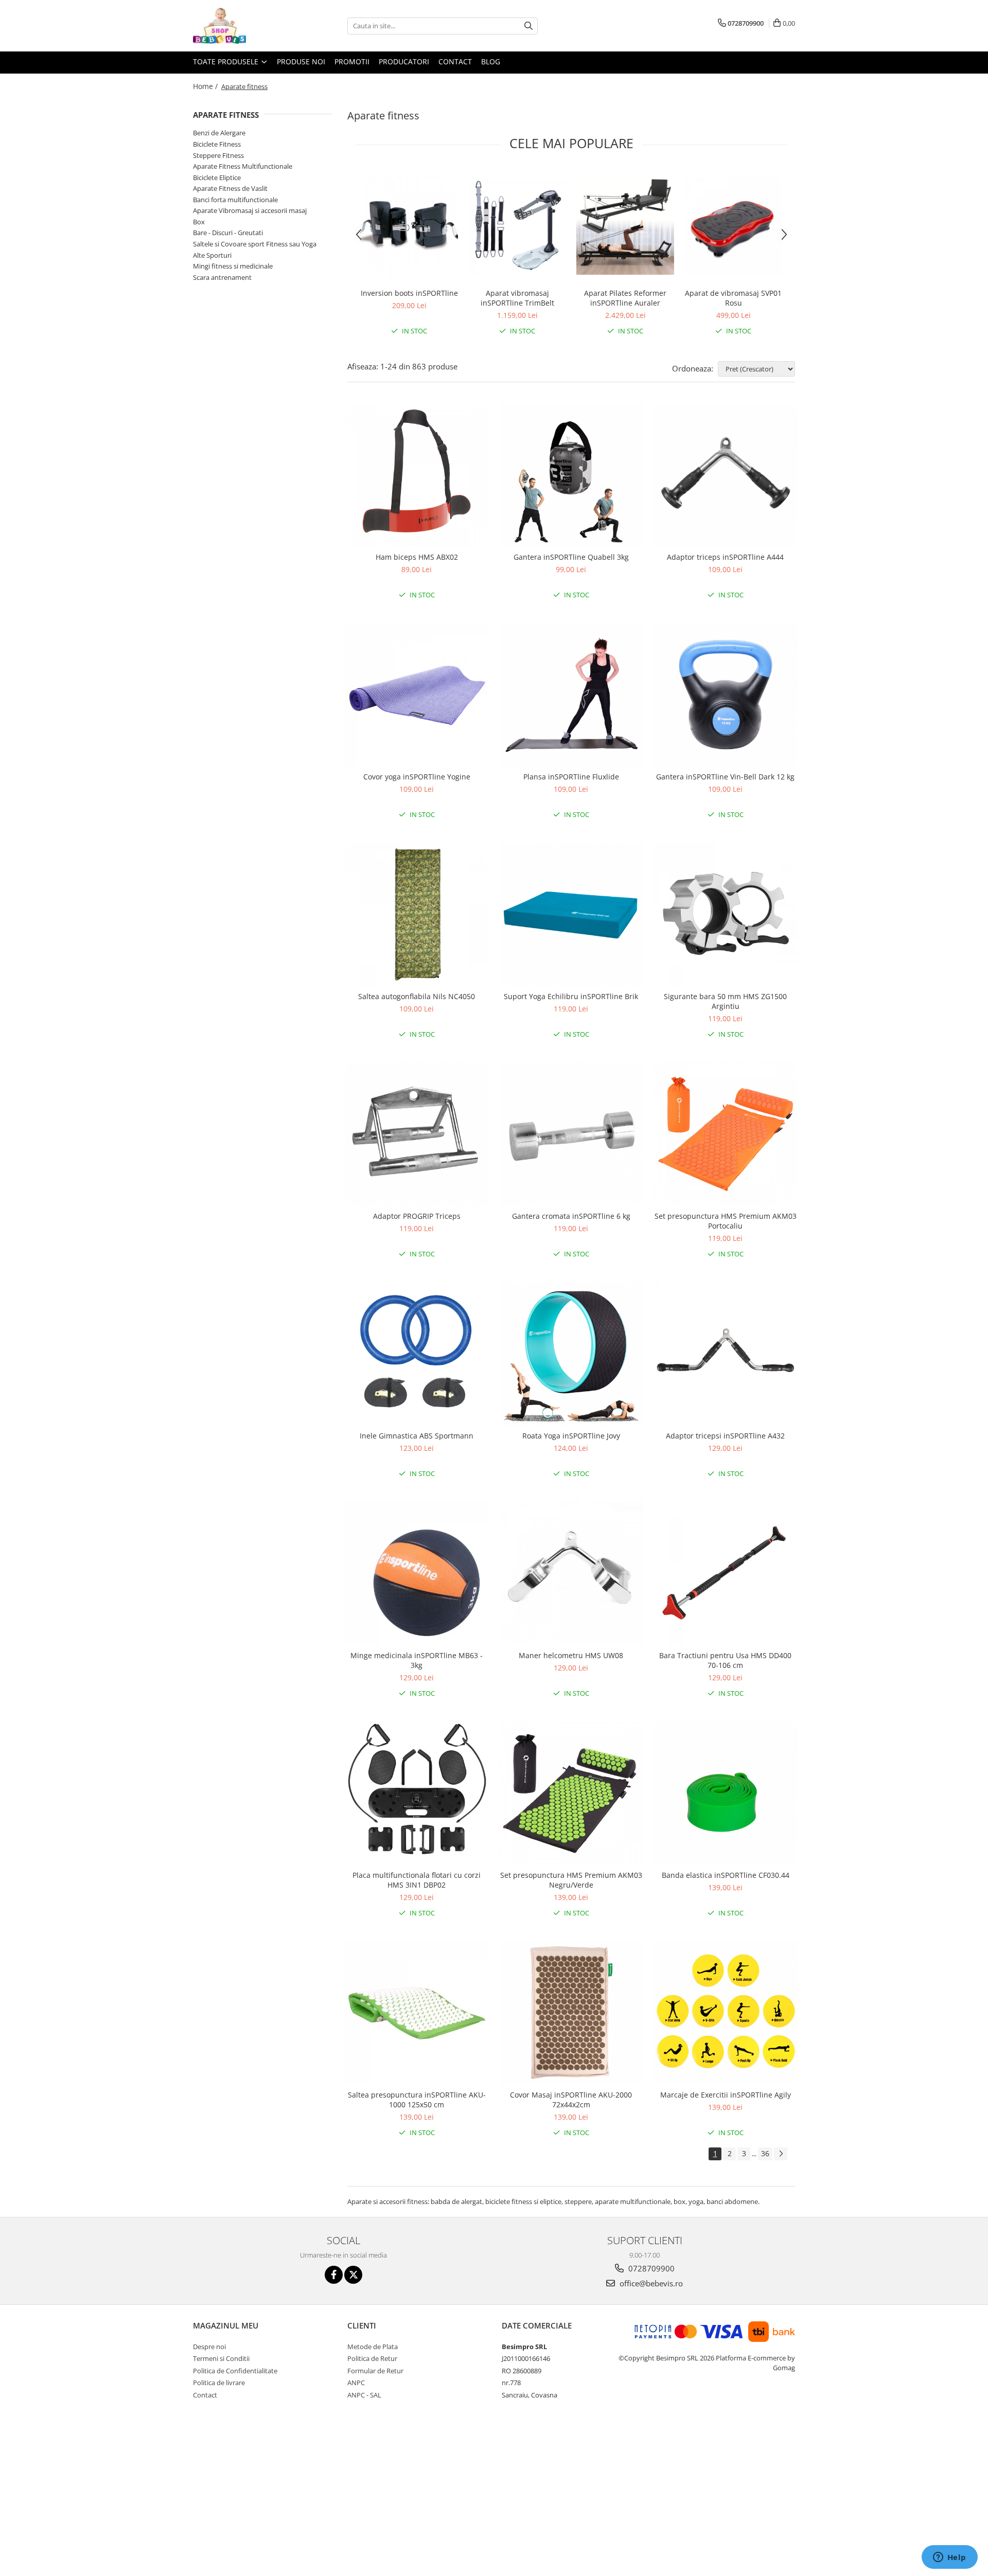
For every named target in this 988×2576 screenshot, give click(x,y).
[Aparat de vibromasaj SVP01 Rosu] (733, 226)
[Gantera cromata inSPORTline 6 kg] (571, 1134)
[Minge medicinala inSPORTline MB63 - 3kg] (417, 1573)
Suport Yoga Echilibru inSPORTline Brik (571, 996)
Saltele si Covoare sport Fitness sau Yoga (255, 244)
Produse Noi (301, 61)
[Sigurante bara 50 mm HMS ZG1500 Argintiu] (726, 914)
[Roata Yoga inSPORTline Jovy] (571, 1354)
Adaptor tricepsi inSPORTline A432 (725, 1436)
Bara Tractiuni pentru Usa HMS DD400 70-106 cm (725, 1660)
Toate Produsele (227, 61)
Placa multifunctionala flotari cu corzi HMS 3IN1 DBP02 (417, 1880)
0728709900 (650, 2268)
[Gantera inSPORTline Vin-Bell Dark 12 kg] (726, 695)
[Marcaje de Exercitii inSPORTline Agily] (726, 2013)
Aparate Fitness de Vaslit (230, 188)
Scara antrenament (222, 277)
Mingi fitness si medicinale (233, 266)
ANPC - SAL (364, 2395)
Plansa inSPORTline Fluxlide (571, 777)
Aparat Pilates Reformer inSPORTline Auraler (625, 298)
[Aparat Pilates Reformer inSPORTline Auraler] (625, 226)
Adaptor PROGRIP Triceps (417, 1216)
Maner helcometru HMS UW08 (571, 1655)
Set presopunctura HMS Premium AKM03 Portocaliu (726, 1221)
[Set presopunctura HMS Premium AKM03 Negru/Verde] (571, 1793)
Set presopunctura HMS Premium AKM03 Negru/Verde (571, 1880)
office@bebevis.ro (650, 2283)
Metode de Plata (373, 2347)
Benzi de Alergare (219, 133)
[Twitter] (353, 2275)
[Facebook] (334, 2275)
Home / (206, 86)
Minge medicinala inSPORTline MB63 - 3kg (417, 1660)
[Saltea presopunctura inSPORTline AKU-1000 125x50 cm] (417, 2013)
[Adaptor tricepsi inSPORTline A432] (726, 1354)
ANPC (356, 2383)
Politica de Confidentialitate (235, 2371)
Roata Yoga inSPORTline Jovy (571, 1436)
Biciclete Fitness (217, 144)
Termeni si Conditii (221, 2358)
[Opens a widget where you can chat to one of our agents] (949, 2558)
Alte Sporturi (212, 255)
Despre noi (209, 2347)
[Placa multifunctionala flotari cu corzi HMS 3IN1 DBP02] (417, 1793)
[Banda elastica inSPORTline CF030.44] (726, 1793)
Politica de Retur (372, 2358)
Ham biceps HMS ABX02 (417, 557)
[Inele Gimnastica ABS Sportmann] (417, 1354)
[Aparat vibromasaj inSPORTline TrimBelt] (517, 226)
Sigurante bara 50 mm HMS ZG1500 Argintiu (725, 1001)
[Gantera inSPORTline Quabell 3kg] (571, 475)
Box (199, 222)
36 (765, 2153)
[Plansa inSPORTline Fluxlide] (571, 695)
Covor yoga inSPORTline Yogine (417, 777)
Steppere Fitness (218, 155)
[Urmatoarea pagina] (781, 2154)
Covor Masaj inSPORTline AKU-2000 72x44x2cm (571, 2100)
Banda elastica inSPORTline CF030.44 (726, 1875)
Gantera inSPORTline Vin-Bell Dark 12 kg (725, 777)
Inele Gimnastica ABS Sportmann (417, 1436)
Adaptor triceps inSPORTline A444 (725, 557)
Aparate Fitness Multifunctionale (243, 166)
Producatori (404, 61)
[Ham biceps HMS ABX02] (417, 475)
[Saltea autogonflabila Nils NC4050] (417, 914)
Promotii (352, 61)
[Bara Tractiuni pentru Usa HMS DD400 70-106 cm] (726, 1573)
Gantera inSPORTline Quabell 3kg (571, 557)
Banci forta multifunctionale (235, 200)
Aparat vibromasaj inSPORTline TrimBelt (517, 298)
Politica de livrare (219, 2383)
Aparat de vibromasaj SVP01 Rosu (733, 298)
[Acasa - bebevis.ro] (244, 26)
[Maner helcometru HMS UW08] (571, 1573)
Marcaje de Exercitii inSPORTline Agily (726, 2095)
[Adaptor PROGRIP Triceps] (417, 1134)
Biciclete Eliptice (217, 177)
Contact (455, 61)
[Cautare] (528, 26)
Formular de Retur (375, 2371)
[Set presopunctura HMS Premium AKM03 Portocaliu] (726, 1134)
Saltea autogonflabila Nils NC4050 (417, 996)
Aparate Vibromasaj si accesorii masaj (250, 210)
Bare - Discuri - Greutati (228, 233)
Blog (491, 61)
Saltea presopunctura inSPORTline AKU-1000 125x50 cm (417, 2100)
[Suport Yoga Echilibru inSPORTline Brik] (571, 914)
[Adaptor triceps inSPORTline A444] (726, 475)
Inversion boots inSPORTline (409, 293)
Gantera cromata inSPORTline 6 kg (571, 1216)
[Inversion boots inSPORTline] (409, 226)
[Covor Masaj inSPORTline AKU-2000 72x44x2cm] (571, 2013)
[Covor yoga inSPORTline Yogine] (417, 695)
